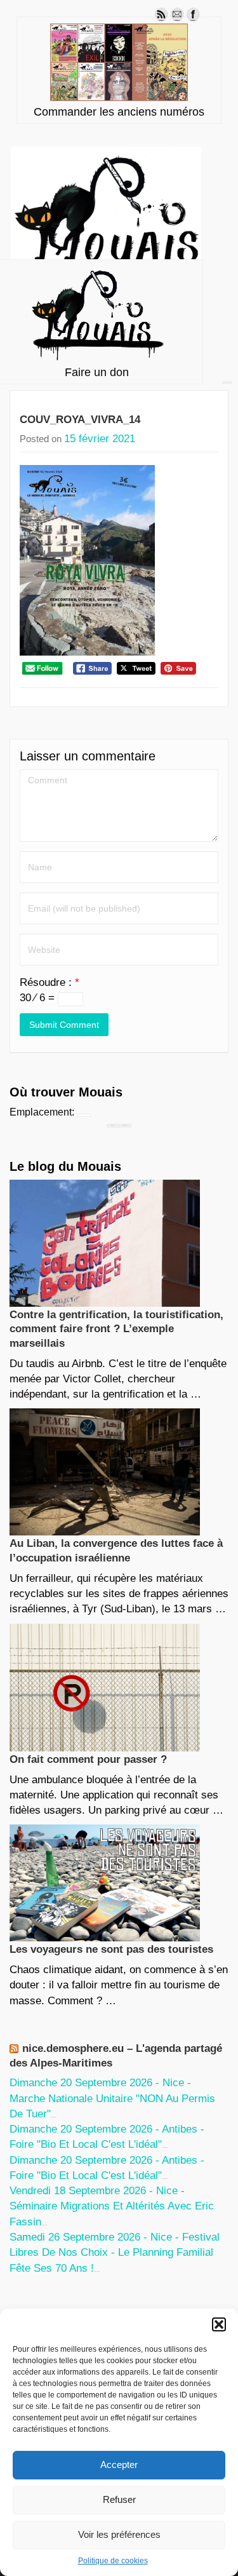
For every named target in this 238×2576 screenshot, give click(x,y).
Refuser (119, 2499)
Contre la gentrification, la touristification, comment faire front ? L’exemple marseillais (116, 1329)
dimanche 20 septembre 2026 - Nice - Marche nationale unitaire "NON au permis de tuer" (112, 2098)
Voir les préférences (119, 2534)
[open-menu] (227, 382)
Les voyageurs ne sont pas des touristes (111, 1949)
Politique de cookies (113, 2561)
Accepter (119, 2465)
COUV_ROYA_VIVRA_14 (80, 420)
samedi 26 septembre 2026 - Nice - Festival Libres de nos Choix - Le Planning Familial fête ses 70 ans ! (115, 2253)
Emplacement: (42, 1112)
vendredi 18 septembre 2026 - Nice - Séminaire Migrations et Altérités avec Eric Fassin (112, 2206)
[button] (219, 2324)
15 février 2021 (100, 439)
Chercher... (125, 1125)
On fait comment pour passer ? (88, 1759)
